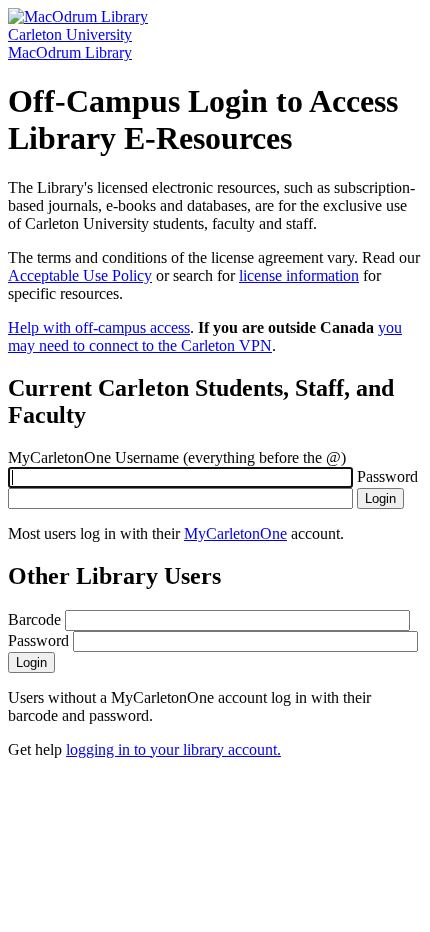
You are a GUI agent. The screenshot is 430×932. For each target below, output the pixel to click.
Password (387, 476)
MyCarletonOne (235, 533)
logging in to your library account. (173, 749)
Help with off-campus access (99, 327)
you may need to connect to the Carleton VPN (205, 336)
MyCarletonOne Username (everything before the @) (177, 457)
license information (299, 275)
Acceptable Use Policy (80, 275)
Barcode (34, 619)
